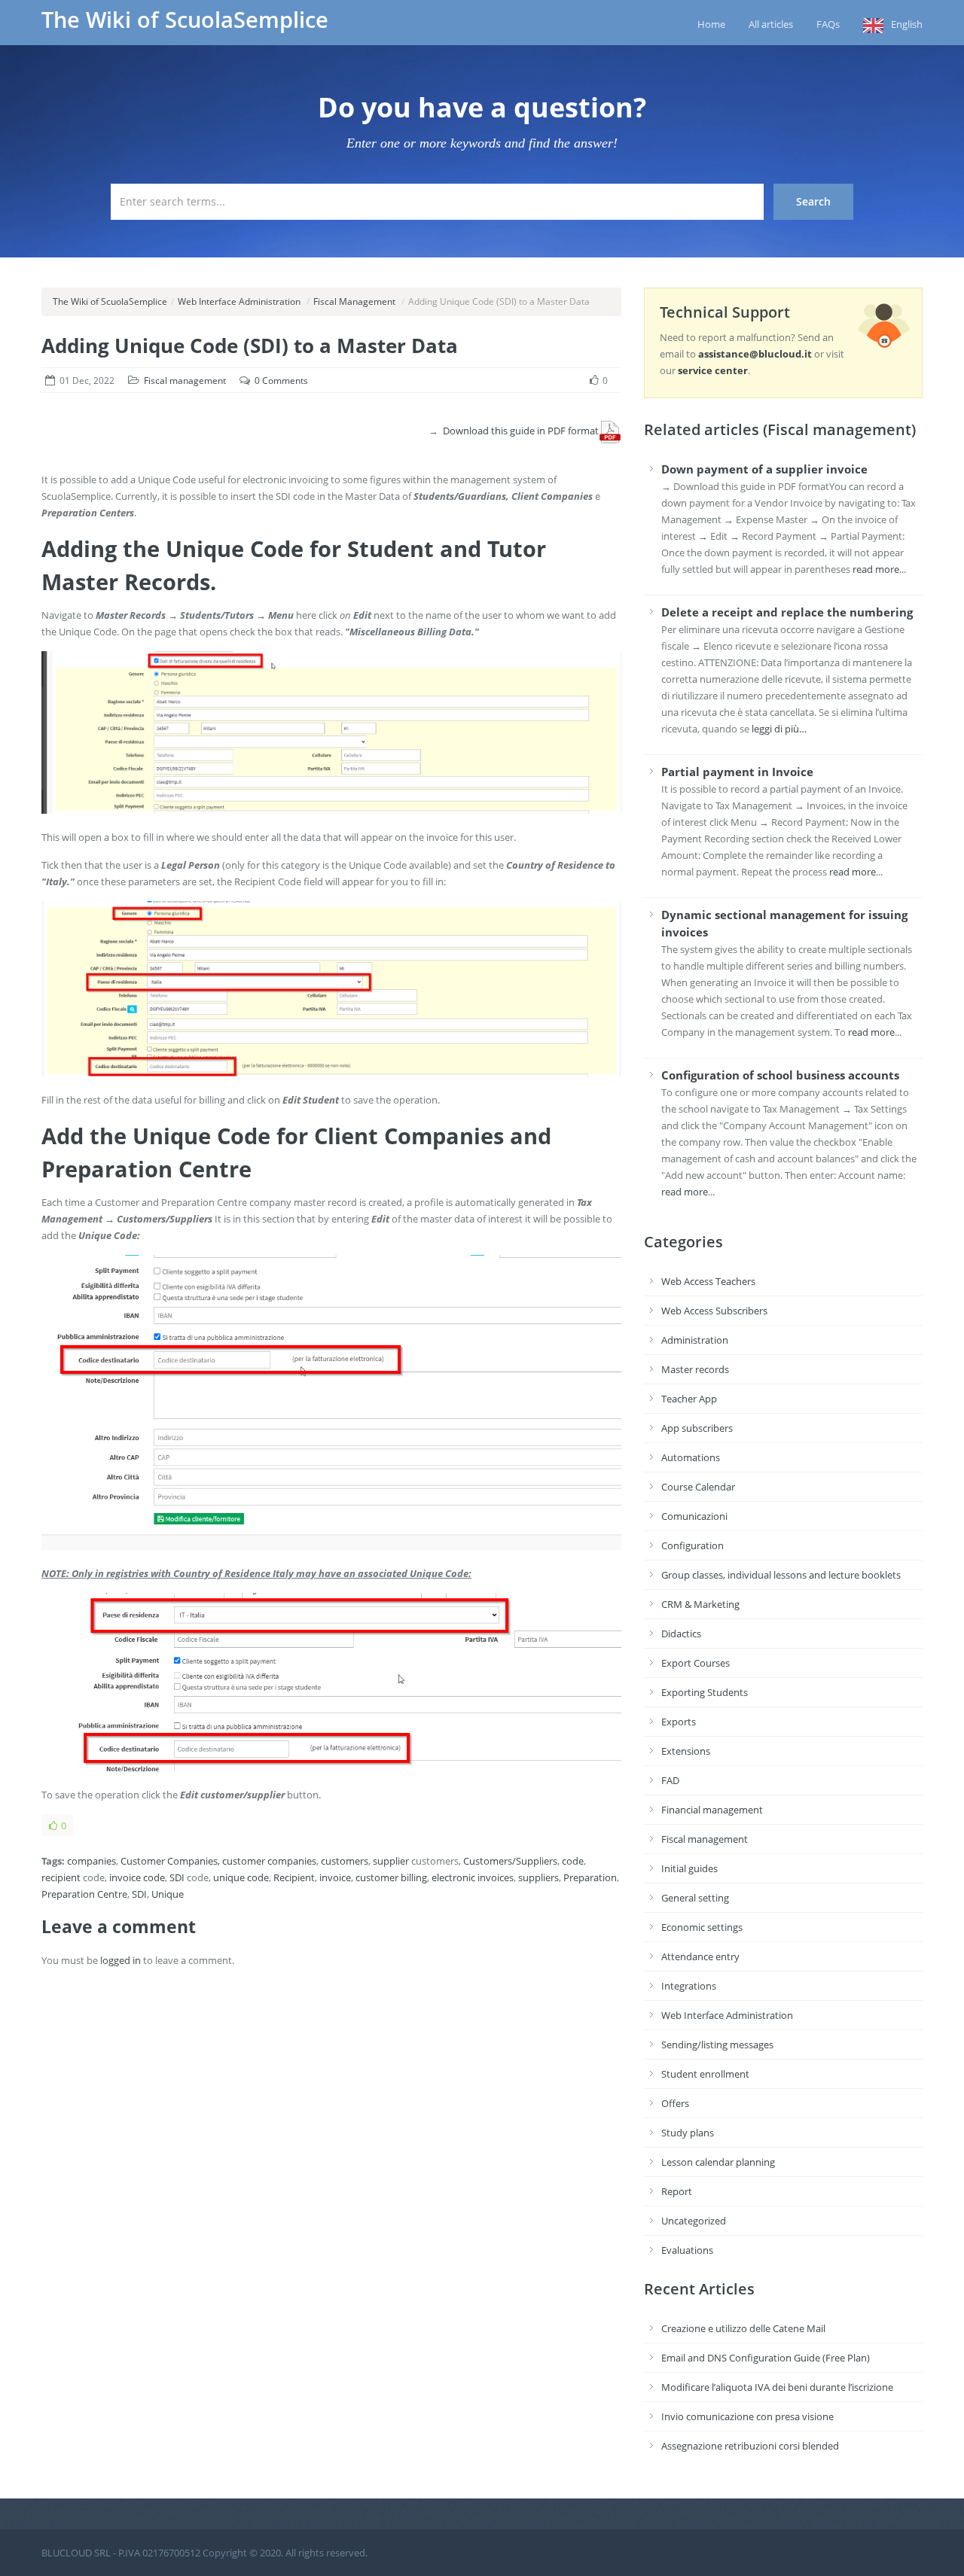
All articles (771, 24)
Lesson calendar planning (718, 2162)
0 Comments (281, 381)
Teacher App (689, 1399)
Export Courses (696, 1663)
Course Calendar (698, 1487)
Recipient (294, 1877)
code (573, 1861)
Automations (691, 1457)
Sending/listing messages (717, 2045)
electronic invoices (473, 1877)
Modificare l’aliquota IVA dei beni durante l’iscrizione (777, 2387)
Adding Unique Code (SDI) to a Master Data (250, 346)
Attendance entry (700, 1956)
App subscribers (697, 1428)
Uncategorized (694, 2221)
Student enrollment (705, 2074)
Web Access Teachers (708, 1281)
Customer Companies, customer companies (218, 1861)
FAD (670, 1780)
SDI (177, 1877)
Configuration (692, 1545)
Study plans (688, 2133)
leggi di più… (779, 729)
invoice (335, 1877)
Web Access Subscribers (714, 1311)
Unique (168, 1894)
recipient (61, 1877)
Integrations (689, 1986)
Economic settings (702, 1927)
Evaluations (687, 2250)
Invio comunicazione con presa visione (747, 2416)
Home (711, 24)
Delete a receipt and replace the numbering (787, 612)
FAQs (828, 24)
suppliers (538, 1877)
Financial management (712, 1810)
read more (876, 569)
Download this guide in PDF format (521, 431)
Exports (679, 1722)
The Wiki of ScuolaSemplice (185, 20)
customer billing (391, 1877)
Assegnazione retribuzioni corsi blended (750, 2446)
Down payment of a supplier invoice (764, 469)
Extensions (686, 1751)
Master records (695, 1369)
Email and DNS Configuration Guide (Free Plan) (766, 2358)
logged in (120, 1960)
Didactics (681, 1634)
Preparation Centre (84, 1894)
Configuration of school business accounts (780, 1075)
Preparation (590, 1877)
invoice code (137, 1877)
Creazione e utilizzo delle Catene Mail (743, 2328)
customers (345, 1861)
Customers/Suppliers (510, 1861)
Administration (695, 1340)
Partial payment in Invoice (737, 772)
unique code (241, 1877)
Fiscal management (185, 381)
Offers (675, 2103)
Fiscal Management (354, 301)
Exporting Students (705, 1692)
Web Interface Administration (239, 301)
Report (677, 2191)
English (907, 24)
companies (92, 1861)
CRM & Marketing (700, 1604)
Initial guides (689, 1868)
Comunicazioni (694, 1516)
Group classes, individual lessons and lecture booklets (781, 1575)
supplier (391, 1861)
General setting (695, 1898)
